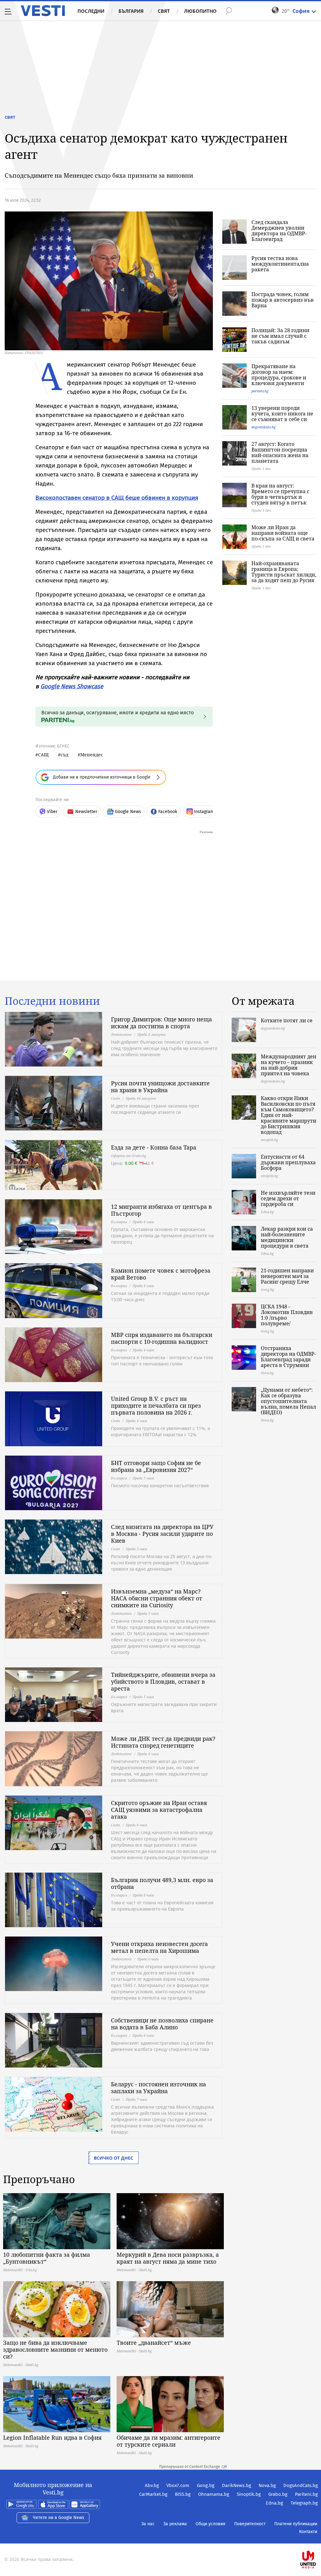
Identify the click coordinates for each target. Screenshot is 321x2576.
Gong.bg (206, 2485)
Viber (52, 812)
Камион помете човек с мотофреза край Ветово (161, 1274)
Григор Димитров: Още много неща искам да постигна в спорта (161, 1023)
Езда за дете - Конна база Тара (154, 1147)
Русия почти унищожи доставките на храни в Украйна (160, 1087)
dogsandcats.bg (263, 427)
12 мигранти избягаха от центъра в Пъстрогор (161, 1210)
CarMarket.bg (153, 2494)
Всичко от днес (113, 2158)
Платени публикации (296, 2524)
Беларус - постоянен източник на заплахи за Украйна (158, 2088)
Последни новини (52, 1001)
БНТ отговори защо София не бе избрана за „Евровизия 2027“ (156, 1466)
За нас (148, 2524)
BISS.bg (183, 2494)
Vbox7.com (178, 2485)
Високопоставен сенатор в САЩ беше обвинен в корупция (117, 498)
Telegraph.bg (304, 2503)
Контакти (308, 2532)
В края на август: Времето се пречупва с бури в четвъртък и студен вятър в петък (280, 494)
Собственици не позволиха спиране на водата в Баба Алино (162, 2024)
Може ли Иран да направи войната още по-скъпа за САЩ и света (283, 533)
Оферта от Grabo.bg (129, 1156)
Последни (91, 11)
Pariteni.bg (306, 2494)
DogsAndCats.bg (301, 2485)
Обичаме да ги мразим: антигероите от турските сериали (168, 2441)
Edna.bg (274, 2503)
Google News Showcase (72, 686)
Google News (128, 812)
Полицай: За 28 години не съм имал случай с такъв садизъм (280, 336)
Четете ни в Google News (59, 2518)
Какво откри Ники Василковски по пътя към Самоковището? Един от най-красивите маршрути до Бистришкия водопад (289, 1115)
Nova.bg (267, 2485)
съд (64, 755)
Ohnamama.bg (214, 2494)
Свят (164, 11)
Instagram (204, 812)
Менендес (92, 755)
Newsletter (86, 812)
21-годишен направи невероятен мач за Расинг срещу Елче (287, 1276)
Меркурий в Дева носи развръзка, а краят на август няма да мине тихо (168, 2258)
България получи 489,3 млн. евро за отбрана (162, 1883)
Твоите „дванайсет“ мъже (154, 2343)
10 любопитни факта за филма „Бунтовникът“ (47, 2258)
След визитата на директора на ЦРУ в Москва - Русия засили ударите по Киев (162, 1534)
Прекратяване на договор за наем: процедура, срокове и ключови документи (279, 375)
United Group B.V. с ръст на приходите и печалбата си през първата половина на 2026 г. (156, 1405)
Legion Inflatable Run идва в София (52, 2438)
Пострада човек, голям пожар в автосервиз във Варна (283, 300)
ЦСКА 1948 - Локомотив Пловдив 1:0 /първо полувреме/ (287, 1315)
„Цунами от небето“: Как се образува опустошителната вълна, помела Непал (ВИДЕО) (288, 1401)
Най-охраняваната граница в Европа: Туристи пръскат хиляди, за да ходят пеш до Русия (284, 572)
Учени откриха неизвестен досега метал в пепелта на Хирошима (159, 1947)
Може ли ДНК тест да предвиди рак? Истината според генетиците (163, 1742)
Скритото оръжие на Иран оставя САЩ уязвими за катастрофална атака (159, 1810)
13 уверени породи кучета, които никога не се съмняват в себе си (282, 414)
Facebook (168, 812)
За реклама (175, 2524)
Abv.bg (152, 2485)
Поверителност (250, 2524)
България (131, 11)
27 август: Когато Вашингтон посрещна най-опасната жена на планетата (280, 452)
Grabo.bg (278, 2494)
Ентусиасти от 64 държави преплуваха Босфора (288, 1162)
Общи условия (210, 2524)
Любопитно (200, 11)
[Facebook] (317, 2539)
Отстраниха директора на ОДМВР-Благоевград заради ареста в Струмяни (288, 1357)
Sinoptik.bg (249, 2494)
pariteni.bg (260, 391)
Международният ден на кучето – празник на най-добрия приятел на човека (289, 1065)
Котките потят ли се (287, 1020)
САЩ (43, 755)
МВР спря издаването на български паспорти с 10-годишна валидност (162, 1338)
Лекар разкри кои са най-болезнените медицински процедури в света (287, 1237)
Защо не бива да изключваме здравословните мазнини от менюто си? (55, 2349)
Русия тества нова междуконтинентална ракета (280, 264)
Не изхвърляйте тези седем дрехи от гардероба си (288, 1198)
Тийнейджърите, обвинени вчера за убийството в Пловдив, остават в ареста (163, 1682)
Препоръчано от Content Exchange (190, 2467)
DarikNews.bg (237, 2485)
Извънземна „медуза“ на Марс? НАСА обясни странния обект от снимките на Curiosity (157, 1598)
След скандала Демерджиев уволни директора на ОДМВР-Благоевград (279, 231)
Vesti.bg (43, 11)
